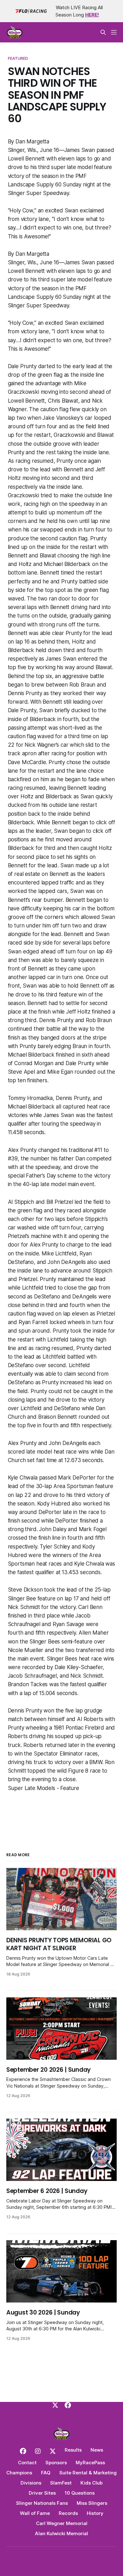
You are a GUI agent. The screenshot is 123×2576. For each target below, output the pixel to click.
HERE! (92, 15)
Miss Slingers (92, 2503)
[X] (55, 2405)
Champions (19, 2473)
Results (73, 2450)
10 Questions (80, 2493)
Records (68, 2513)
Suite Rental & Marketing (88, 2473)
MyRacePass (90, 2463)
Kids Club (91, 2483)
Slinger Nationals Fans (42, 2503)
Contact (27, 2463)
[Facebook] (68, 2405)
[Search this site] (103, 32)
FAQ (46, 2473)
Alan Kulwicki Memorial (61, 2533)
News (97, 2450)
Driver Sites (42, 2493)
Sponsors (56, 2463)
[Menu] (114, 32)
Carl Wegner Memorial (62, 2523)
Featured (18, 58)
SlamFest (61, 2483)
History (95, 2513)
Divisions (31, 2483)
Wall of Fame (35, 2513)
